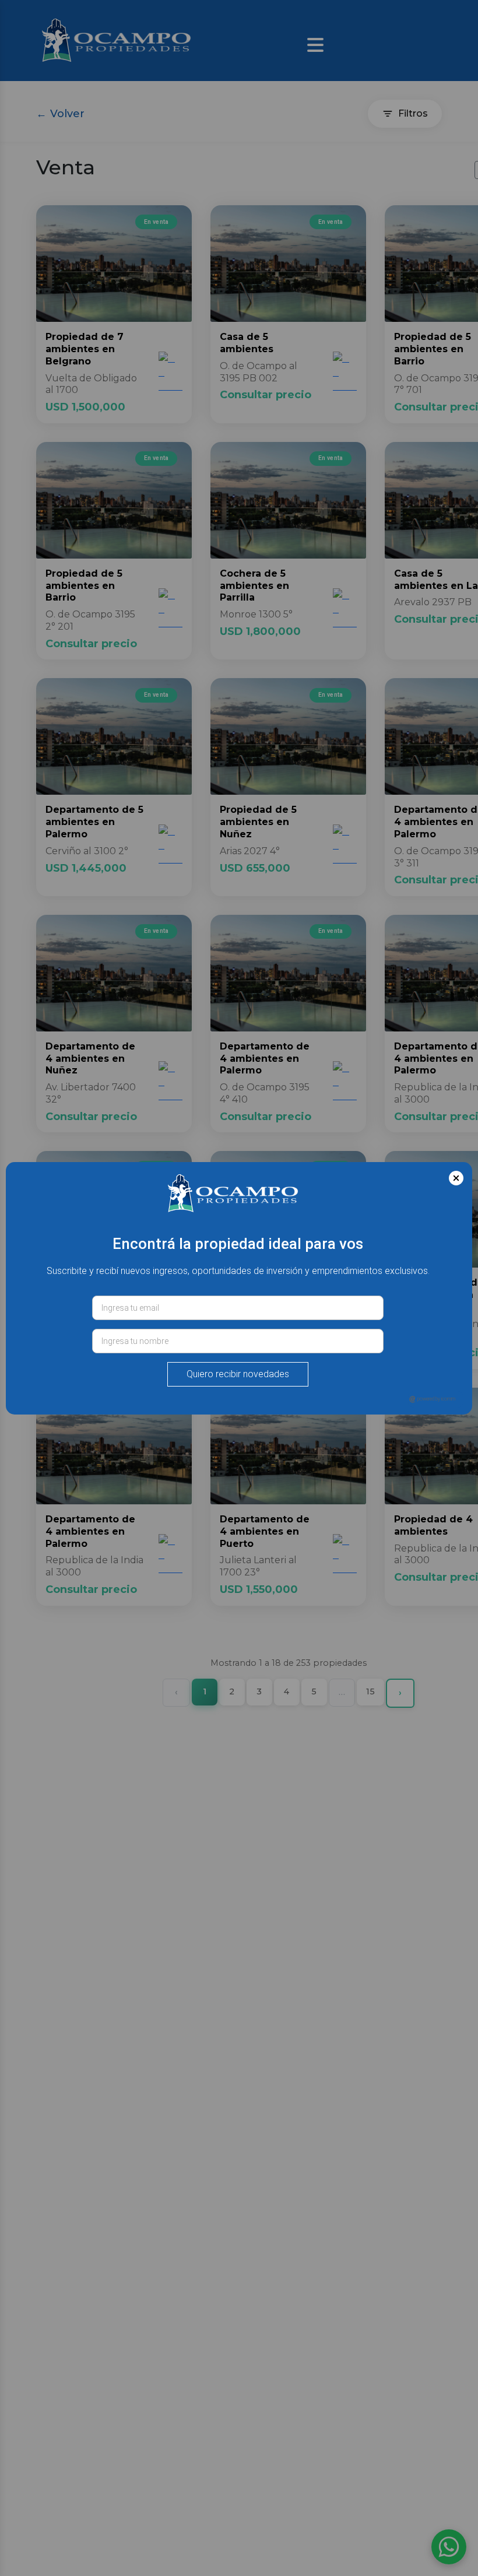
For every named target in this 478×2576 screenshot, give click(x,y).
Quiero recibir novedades (238, 1374)
